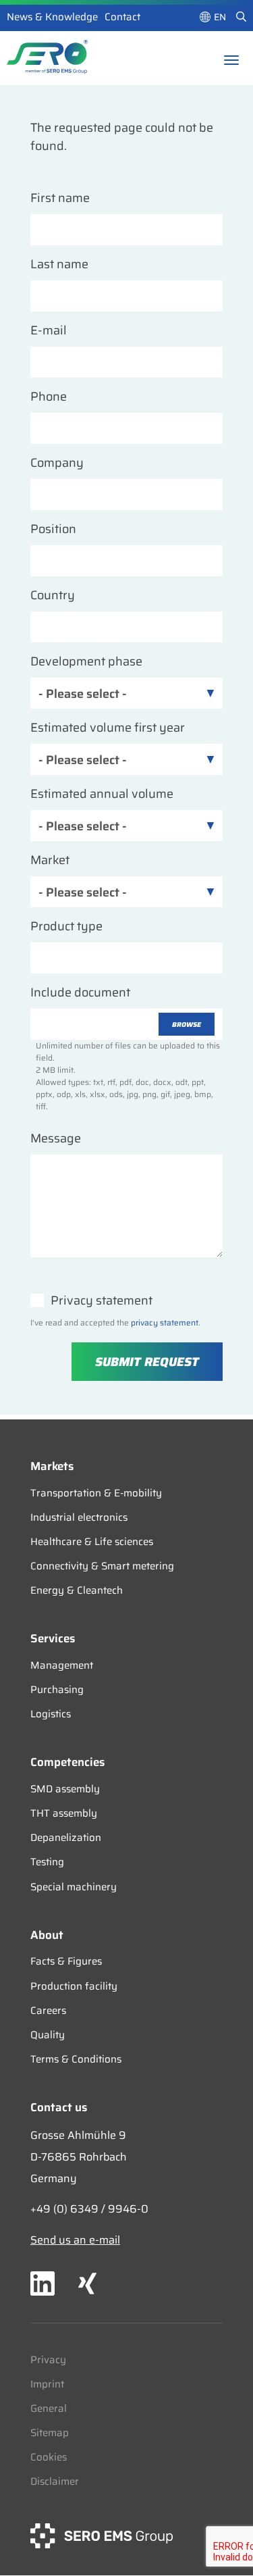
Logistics (51, 1714)
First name (60, 198)
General (49, 2408)
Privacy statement (102, 1301)
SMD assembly (65, 1789)
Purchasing (57, 1690)
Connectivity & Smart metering (102, 1566)
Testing (47, 1862)
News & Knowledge (52, 17)
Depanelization (66, 1838)
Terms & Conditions (76, 2059)
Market (50, 860)
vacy (55, 2360)
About (47, 1935)
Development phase (86, 662)
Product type (66, 927)
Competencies (67, 1762)
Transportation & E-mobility (96, 1493)
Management (62, 1665)
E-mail (49, 331)
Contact (122, 17)
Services (53, 1638)
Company (57, 463)
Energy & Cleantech (77, 1590)
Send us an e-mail (75, 2240)
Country (53, 596)
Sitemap (50, 2433)
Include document (80, 993)
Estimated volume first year (108, 728)
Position (53, 529)
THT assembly (64, 1813)
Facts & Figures (66, 1961)
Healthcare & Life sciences (92, 1542)
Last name (59, 264)
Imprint (47, 2384)
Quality (48, 2035)
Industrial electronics (79, 1517)
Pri (37, 2360)
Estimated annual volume (102, 794)
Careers (48, 2011)
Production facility (74, 1986)
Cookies (49, 2457)
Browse (187, 1025)
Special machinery (74, 1887)
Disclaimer (55, 2481)
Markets (52, 1466)
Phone (49, 397)
